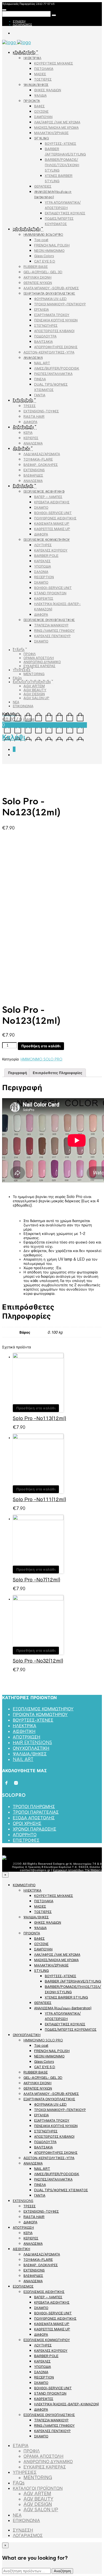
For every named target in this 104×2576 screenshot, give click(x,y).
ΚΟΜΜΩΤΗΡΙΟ (24, 53)
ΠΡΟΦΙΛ (30, 654)
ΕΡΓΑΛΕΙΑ (41, 309)
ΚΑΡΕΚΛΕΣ (42, 561)
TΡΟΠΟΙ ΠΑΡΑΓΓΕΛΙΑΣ (36, 1812)
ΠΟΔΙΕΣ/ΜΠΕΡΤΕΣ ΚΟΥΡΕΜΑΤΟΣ (71, 2029)
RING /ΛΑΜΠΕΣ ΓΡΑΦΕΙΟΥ (54, 631)
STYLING (41, 138)
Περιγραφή (17, 1073)
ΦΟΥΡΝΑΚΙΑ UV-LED (50, 299)
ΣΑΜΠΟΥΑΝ (43, 117)
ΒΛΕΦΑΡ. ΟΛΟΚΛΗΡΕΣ (41, 465)
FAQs (17, 678)
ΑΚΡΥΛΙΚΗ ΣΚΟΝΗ (37, 277)
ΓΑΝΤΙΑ (40, 395)
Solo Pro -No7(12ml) (37, 1580)
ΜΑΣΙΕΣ (40, 74)
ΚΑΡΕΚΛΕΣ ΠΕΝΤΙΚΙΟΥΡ (52, 636)
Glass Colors (44, 256)
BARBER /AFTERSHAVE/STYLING (73, 1981)
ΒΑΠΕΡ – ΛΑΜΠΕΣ (48, 497)
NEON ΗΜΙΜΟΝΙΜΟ (49, 251)
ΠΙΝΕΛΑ (40, 379)
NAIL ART (42, 363)
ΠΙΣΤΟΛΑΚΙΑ (44, 69)
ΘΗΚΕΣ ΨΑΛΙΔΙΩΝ (48, 90)
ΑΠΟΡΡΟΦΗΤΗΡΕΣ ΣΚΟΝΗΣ (56, 347)
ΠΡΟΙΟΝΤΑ (32, 101)
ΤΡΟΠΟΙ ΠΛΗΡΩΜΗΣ (34, 1807)
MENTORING (34, 674)
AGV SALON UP (36, 698)
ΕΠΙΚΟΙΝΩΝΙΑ (23, 706)
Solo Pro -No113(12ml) (39, 1418)
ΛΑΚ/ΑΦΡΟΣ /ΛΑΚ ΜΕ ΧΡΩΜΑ (57, 122)
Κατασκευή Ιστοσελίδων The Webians (77, 1870)
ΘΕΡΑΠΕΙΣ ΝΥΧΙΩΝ (38, 283)
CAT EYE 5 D (45, 261)
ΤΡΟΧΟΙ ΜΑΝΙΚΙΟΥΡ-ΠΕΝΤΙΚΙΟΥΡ (60, 304)
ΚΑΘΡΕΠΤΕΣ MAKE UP (52, 529)
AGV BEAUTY (35, 690)
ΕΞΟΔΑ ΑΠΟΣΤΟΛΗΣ (34, 1818)
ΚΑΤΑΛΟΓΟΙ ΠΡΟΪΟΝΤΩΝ (32, 682)
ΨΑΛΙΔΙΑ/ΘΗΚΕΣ (36, 85)
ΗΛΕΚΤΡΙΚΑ (32, 58)
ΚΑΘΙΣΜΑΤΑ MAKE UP (52, 524)
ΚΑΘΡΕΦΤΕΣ (44, 598)
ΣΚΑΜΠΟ (41, 507)
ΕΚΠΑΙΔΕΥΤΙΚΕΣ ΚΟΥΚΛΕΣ (65, 213)
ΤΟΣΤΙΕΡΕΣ (43, 79)
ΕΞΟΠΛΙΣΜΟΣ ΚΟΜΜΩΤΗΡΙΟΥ (47, 540)
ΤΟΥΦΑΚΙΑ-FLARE (38, 459)
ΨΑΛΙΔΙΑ (40, 95)
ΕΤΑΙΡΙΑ (19, 650)
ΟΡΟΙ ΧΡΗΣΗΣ (27, 1823)
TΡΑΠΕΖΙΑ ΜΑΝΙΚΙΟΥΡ (51, 625)
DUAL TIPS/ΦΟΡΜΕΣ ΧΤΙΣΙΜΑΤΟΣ (61, 2190)
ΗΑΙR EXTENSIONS (32, 1743)
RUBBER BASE (36, 267)
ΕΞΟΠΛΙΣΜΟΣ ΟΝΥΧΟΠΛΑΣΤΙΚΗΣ (49, 620)
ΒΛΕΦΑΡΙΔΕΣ (33, 475)
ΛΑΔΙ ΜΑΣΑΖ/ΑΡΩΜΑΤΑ (42, 454)
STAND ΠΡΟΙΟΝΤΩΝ (50, 593)
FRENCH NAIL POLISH (52, 245)
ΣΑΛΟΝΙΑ (41, 572)
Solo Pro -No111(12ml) (39, 1499)
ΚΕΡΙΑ (28, 433)
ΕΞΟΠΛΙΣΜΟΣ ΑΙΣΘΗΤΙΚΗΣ (44, 491)
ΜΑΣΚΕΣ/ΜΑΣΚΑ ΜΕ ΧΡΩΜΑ (56, 128)
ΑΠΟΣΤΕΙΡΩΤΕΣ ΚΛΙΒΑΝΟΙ (54, 331)
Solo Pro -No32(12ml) (38, 1661)
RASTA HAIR (34, 416)
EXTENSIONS (23, 401)
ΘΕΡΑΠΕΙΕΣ (43, 186)
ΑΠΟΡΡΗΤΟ (25, 1835)
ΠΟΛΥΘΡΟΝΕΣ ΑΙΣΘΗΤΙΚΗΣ (55, 518)
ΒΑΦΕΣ (39, 106)
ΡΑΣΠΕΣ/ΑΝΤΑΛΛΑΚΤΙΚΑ (53, 374)
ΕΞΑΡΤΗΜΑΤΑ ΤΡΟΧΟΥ (52, 315)
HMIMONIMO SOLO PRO (43, 235)
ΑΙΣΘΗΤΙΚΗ (21, 449)
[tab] (17, 1073)
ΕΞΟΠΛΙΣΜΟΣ (23, 486)
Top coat (41, 240)
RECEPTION (44, 577)
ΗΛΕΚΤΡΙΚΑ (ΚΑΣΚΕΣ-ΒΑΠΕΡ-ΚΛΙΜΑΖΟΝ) (67, 2404)
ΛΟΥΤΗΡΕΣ (43, 545)
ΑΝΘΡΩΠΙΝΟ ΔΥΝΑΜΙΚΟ (42, 662)
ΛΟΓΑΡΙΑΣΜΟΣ (22, 24)
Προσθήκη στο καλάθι (41, 1046)
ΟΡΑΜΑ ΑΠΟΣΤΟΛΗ (39, 658)
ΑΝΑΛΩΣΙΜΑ (33, 358)
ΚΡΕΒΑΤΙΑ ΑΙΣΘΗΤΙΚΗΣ (52, 502)
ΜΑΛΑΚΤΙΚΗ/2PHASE (51, 133)
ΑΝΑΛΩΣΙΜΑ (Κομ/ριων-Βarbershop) (63, 2008)
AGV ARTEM (34, 686)
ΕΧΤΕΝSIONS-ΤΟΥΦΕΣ (41, 411)
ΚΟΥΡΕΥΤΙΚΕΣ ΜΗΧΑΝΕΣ (54, 63)
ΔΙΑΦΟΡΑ (30, 422)
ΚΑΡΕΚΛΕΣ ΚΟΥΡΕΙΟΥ (51, 550)
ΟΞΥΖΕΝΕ (41, 111)
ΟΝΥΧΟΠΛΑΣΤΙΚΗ (27, 229)
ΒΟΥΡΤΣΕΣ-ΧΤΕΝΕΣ (61, 144)
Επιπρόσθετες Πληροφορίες (57, 1073)
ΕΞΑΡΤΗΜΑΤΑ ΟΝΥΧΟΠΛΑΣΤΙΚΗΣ (49, 293)
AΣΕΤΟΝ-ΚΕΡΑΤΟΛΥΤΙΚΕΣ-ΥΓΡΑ (49, 352)
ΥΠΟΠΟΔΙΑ (43, 566)
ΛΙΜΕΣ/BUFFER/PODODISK (57, 368)
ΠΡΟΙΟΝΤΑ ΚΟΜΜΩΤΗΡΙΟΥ (40, 1715)
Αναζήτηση (62, 2571)
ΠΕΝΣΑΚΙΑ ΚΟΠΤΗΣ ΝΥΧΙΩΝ (56, 320)
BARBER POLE (46, 556)
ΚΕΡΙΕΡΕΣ (31, 438)
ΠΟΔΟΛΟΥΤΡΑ (45, 336)
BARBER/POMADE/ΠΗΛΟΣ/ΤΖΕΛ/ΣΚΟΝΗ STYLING (62, 165)
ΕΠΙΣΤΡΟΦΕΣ (26, 1840)
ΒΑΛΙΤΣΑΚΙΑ (43, 342)
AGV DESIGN (34, 694)
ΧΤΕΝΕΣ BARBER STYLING (66, 1997)
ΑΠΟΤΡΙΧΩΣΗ (23, 427)
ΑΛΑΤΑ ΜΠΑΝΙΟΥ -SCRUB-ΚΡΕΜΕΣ (51, 288)
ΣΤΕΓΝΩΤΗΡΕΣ (46, 326)
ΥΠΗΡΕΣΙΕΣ (22, 670)
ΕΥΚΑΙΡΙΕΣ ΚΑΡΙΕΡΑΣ (39, 666)
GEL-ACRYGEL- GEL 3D (43, 272)
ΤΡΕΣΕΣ (30, 406)
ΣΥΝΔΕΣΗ (19, 21)
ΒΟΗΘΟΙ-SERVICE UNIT (53, 513)
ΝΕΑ (16, 702)
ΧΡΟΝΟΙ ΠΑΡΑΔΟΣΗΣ (35, 1829)
